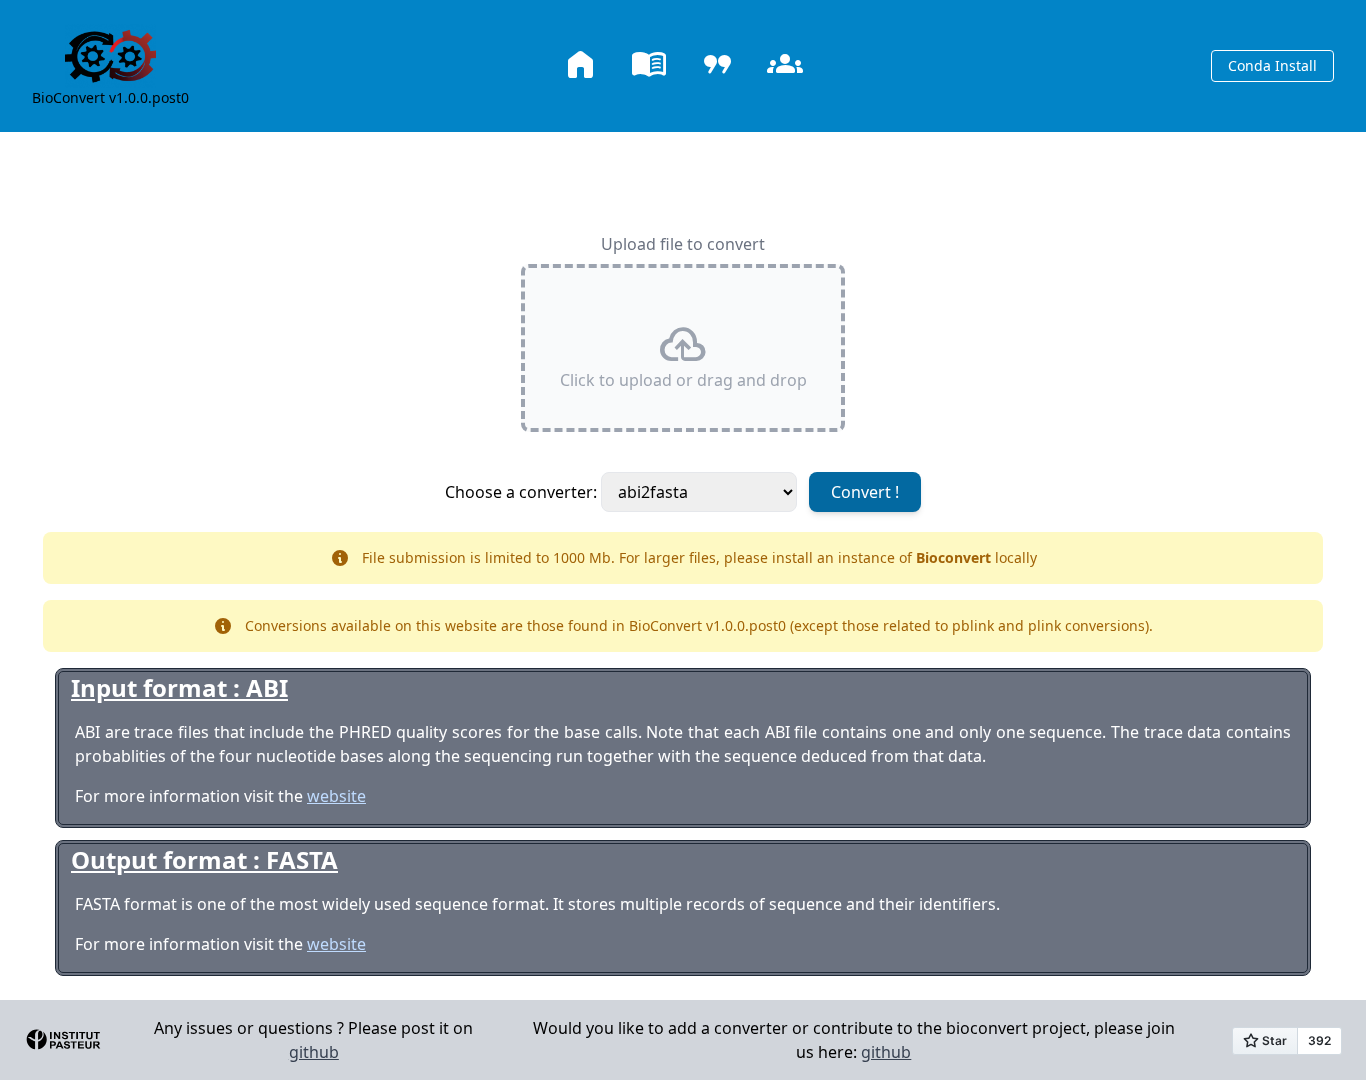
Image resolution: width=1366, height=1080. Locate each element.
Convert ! (865, 492)
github (314, 1052)
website (336, 796)
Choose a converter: (523, 492)
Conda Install (1272, 65)
